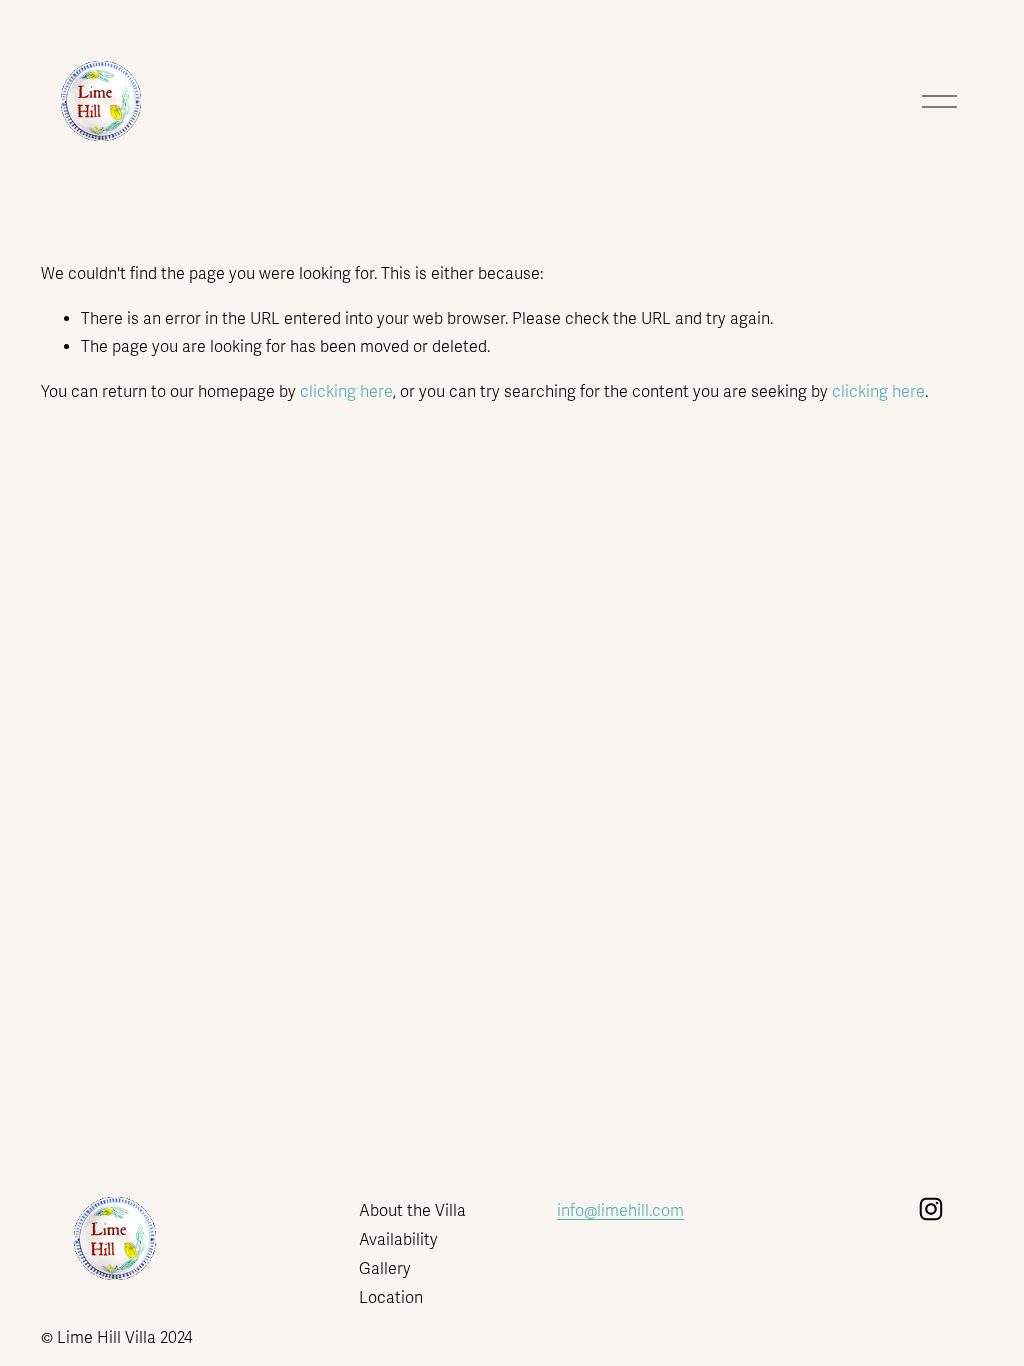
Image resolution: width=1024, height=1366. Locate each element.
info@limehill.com (620, 1211)
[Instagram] (931, 1209)
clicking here (346, 392)
